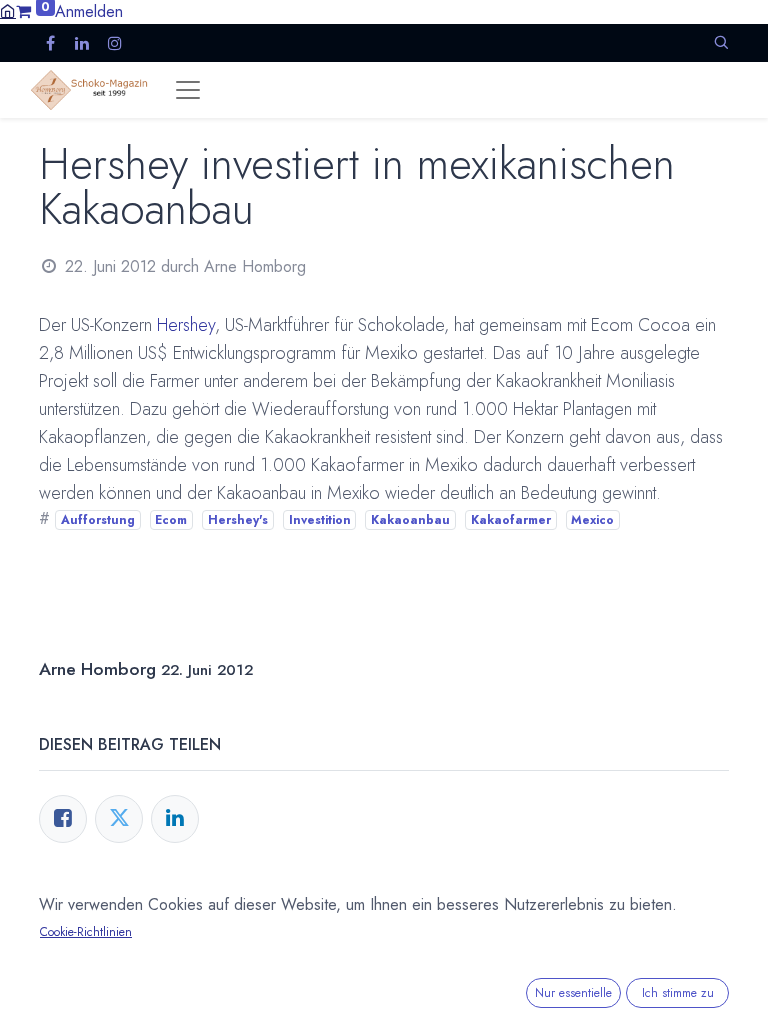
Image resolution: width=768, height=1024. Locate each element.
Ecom (171, 520)
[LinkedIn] (175, 819)
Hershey (186, 325)
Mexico (592, 520)
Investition (320, 520)
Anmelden (89, 11)
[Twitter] (119, 819)
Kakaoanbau (410, 520)
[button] (721, 42)
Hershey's (238, 520)
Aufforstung (98, 520)
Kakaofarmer (511, 520)
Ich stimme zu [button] (678, 993)
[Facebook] (63, 819)
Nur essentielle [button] (573, 993)
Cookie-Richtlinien (86, 932)
